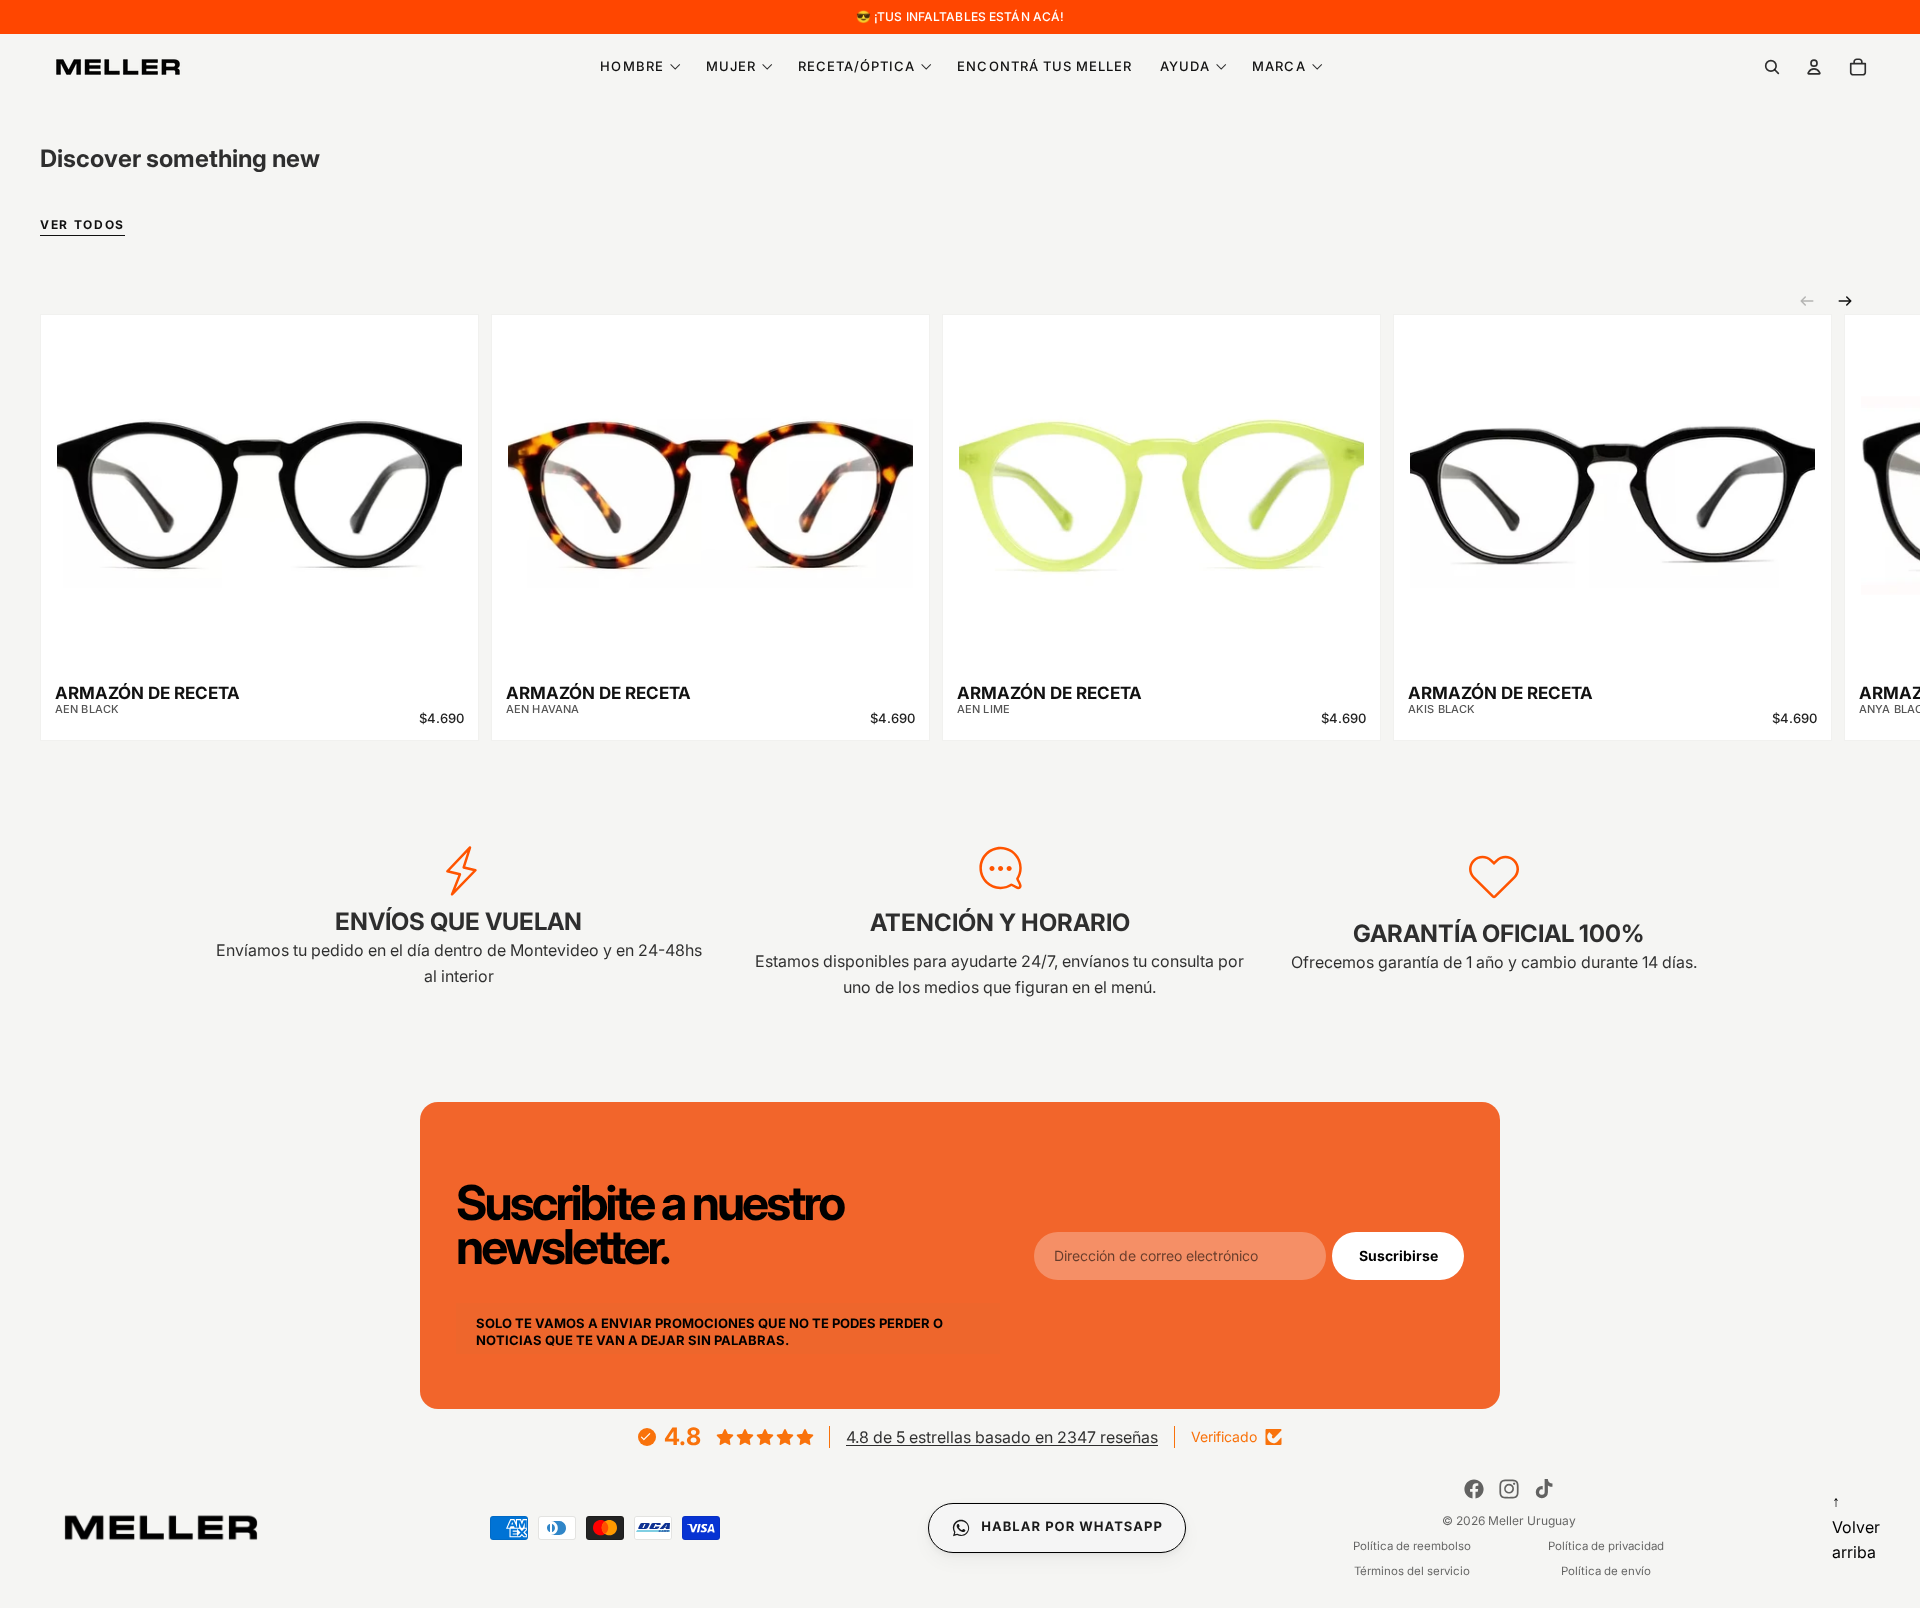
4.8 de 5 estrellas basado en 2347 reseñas (1002, 1437)
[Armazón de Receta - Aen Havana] (710, 481)
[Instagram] (1509, 1489)
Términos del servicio (1412, 1571)
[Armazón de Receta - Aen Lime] (1161, 481)
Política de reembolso (1412, 1546)
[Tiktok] (1544, 1489)
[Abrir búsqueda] (1772, 67)
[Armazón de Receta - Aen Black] (259, 481)
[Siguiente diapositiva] (1845, 301)
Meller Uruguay (1532, 1520)
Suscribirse (1398, 1254)
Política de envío (1606, 1571)
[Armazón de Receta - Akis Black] (1612, 481)
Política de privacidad (1606, 1546)
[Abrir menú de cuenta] (1814, 67)
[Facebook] (1474, 1489)
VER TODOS (82, 225)
